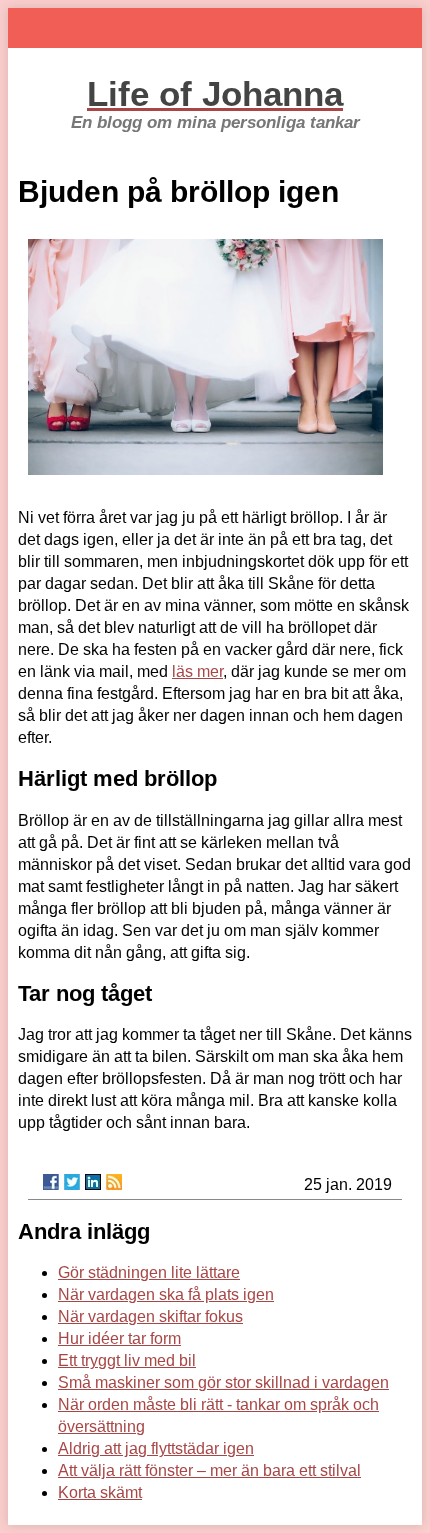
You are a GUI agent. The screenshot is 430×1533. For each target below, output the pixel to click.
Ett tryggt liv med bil (127, 1360)
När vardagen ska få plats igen (166, 1294)
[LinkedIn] (93, 1182)
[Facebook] (51, 1182)
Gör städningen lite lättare (149, 1272)
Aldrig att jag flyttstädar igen (156, 1448)
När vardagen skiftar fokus (150, 1316)
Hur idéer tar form (119, 1338)
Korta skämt (100, 1492)
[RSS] (114, 1182)
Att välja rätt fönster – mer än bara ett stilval (209, 1470)
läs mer (197, 671)
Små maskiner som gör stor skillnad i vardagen (223, 1382)
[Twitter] (72, 1182)
